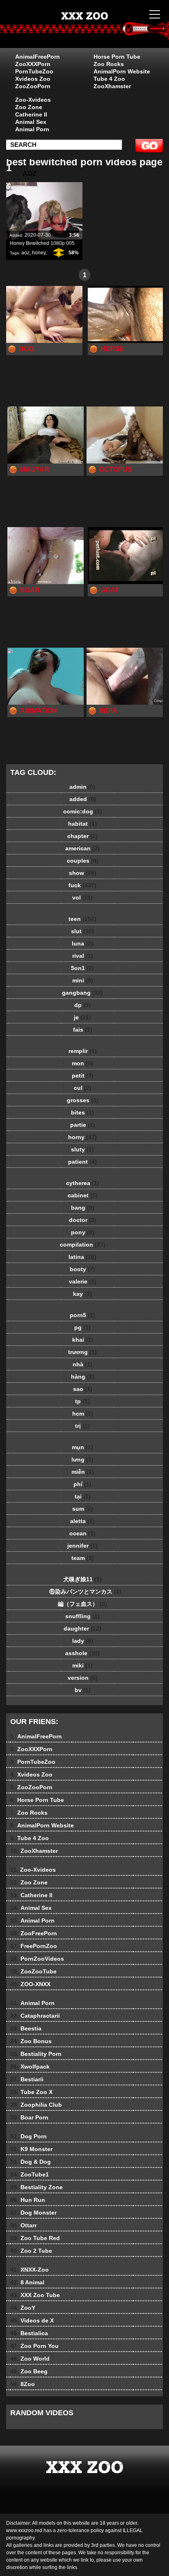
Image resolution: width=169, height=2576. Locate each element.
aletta (82, 1521)
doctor (83, 1220)
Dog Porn (29, 2136)
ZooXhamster (112, 86)
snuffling (82, 1616)
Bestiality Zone (37, 2187)
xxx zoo (105, 32)
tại (83, 1496)
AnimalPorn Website (122, 71)
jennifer (82, 1546)
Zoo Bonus (31, 2041)
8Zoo (23, 2384)
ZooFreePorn (34, 1933)
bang (83, 1208)
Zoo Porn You (34, 2346)
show (83, 873)
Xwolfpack (30, 2067)
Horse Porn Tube (117, 57)
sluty (82, 1149)
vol (82, 897)
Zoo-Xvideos (33, 100)
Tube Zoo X (31, 2092)
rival (83, 956)
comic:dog (83, 811)
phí (82, 1484)
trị (82, 1426)
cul (83, 1088)
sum (83, 1509)
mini (83, 980)
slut (82, 931)
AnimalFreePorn (38, 57)
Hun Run (28, 2200)
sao (83, 1389)
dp (82, 1005)
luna (82, 943)
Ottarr (23, 2225)
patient (82, 1162)
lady (83, 1641)
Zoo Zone (29, 107)
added (83, 799)
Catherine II (31, 114)
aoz (25, 253)
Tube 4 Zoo (109, 79)
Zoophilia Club (36, 2105)
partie (83, 1125)
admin (82, 787)
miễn (83, 1472)
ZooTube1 (30, 2174)
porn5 (82, 1315)
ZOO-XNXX (30, 1984)
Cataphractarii (35, 2016)
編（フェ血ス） (82, 1604)
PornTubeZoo (34, 71)
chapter (82, 836)
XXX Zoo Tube (35, 2295)
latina (82, 1257)
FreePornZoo (34, 1946)
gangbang (82, 993)
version (83, 1678)
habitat (82, 824)
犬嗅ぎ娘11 (82, 1579)
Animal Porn (32, 129)
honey (39, 253)
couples (83, 861)
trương (82, 1352)
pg (82, 1327)
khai (83, 1340)
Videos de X (32, 2320)
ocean (82, 1533)
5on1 (82, 968)
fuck (82, 885)
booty (82, 1269)
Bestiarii (27, 2079)
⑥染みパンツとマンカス (82, 1592)
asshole (82, 1653)
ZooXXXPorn (33, 64)
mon (82, 1063)
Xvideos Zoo (33, 79)
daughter (82, 1628)
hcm (83, 1414)
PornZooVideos (37, 1959)
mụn (82, 1447)
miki (82, 1665)
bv (83, 1690)
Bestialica (29, 2333)
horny (82, 1137)
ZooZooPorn (33, 86)
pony (83, 1232)
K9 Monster (31, 2149)
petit (83, 1076)
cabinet (83, 1195)
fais (83, 1030)
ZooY (23, 2308)
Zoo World (30, 2359)
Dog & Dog (31, 2162)
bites (82, 1112)
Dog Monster (33, 2213)
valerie (83, 1281)
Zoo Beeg (29, 2371)
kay (82, 1294)
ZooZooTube (33, 1971)
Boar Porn (29, 2117)
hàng (83, 1377)
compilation (83, 1245)
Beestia (26, 2028)
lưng (82, 1459)
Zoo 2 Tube (31, 2251)
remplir (83, 1051)
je (82, 1017)
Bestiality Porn (36, 2054)
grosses (83, 1100)
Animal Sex (31, 122)
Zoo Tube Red (35, 2238)
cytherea (83, 1183)
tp (82, 1401)
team (83, 1558)
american (82, 848)
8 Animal (27, 2282)
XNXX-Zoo (30, 2270)
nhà (82, 1364)
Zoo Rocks (109, 64)
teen (82, 919)
